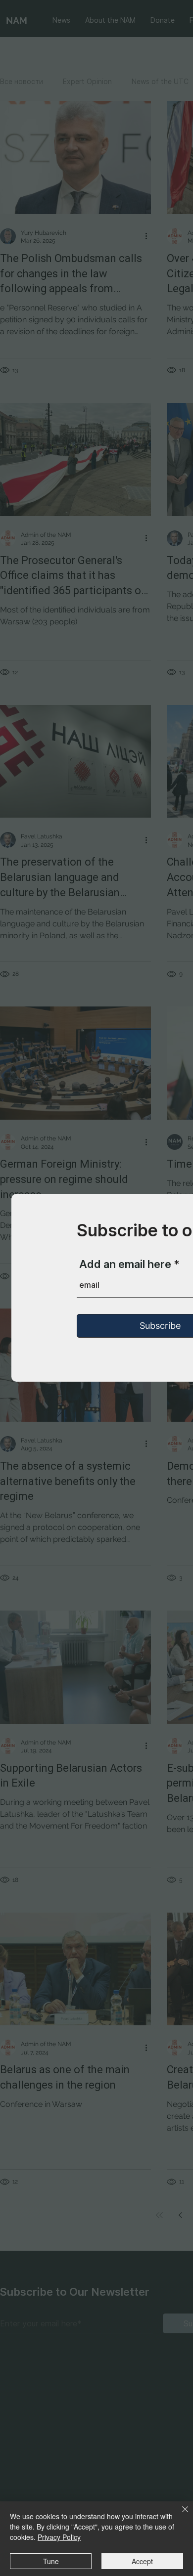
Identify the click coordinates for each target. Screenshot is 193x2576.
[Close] (179, 2515)
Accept (142, 2561)
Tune (51, 2561)
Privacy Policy (59, 2537)
